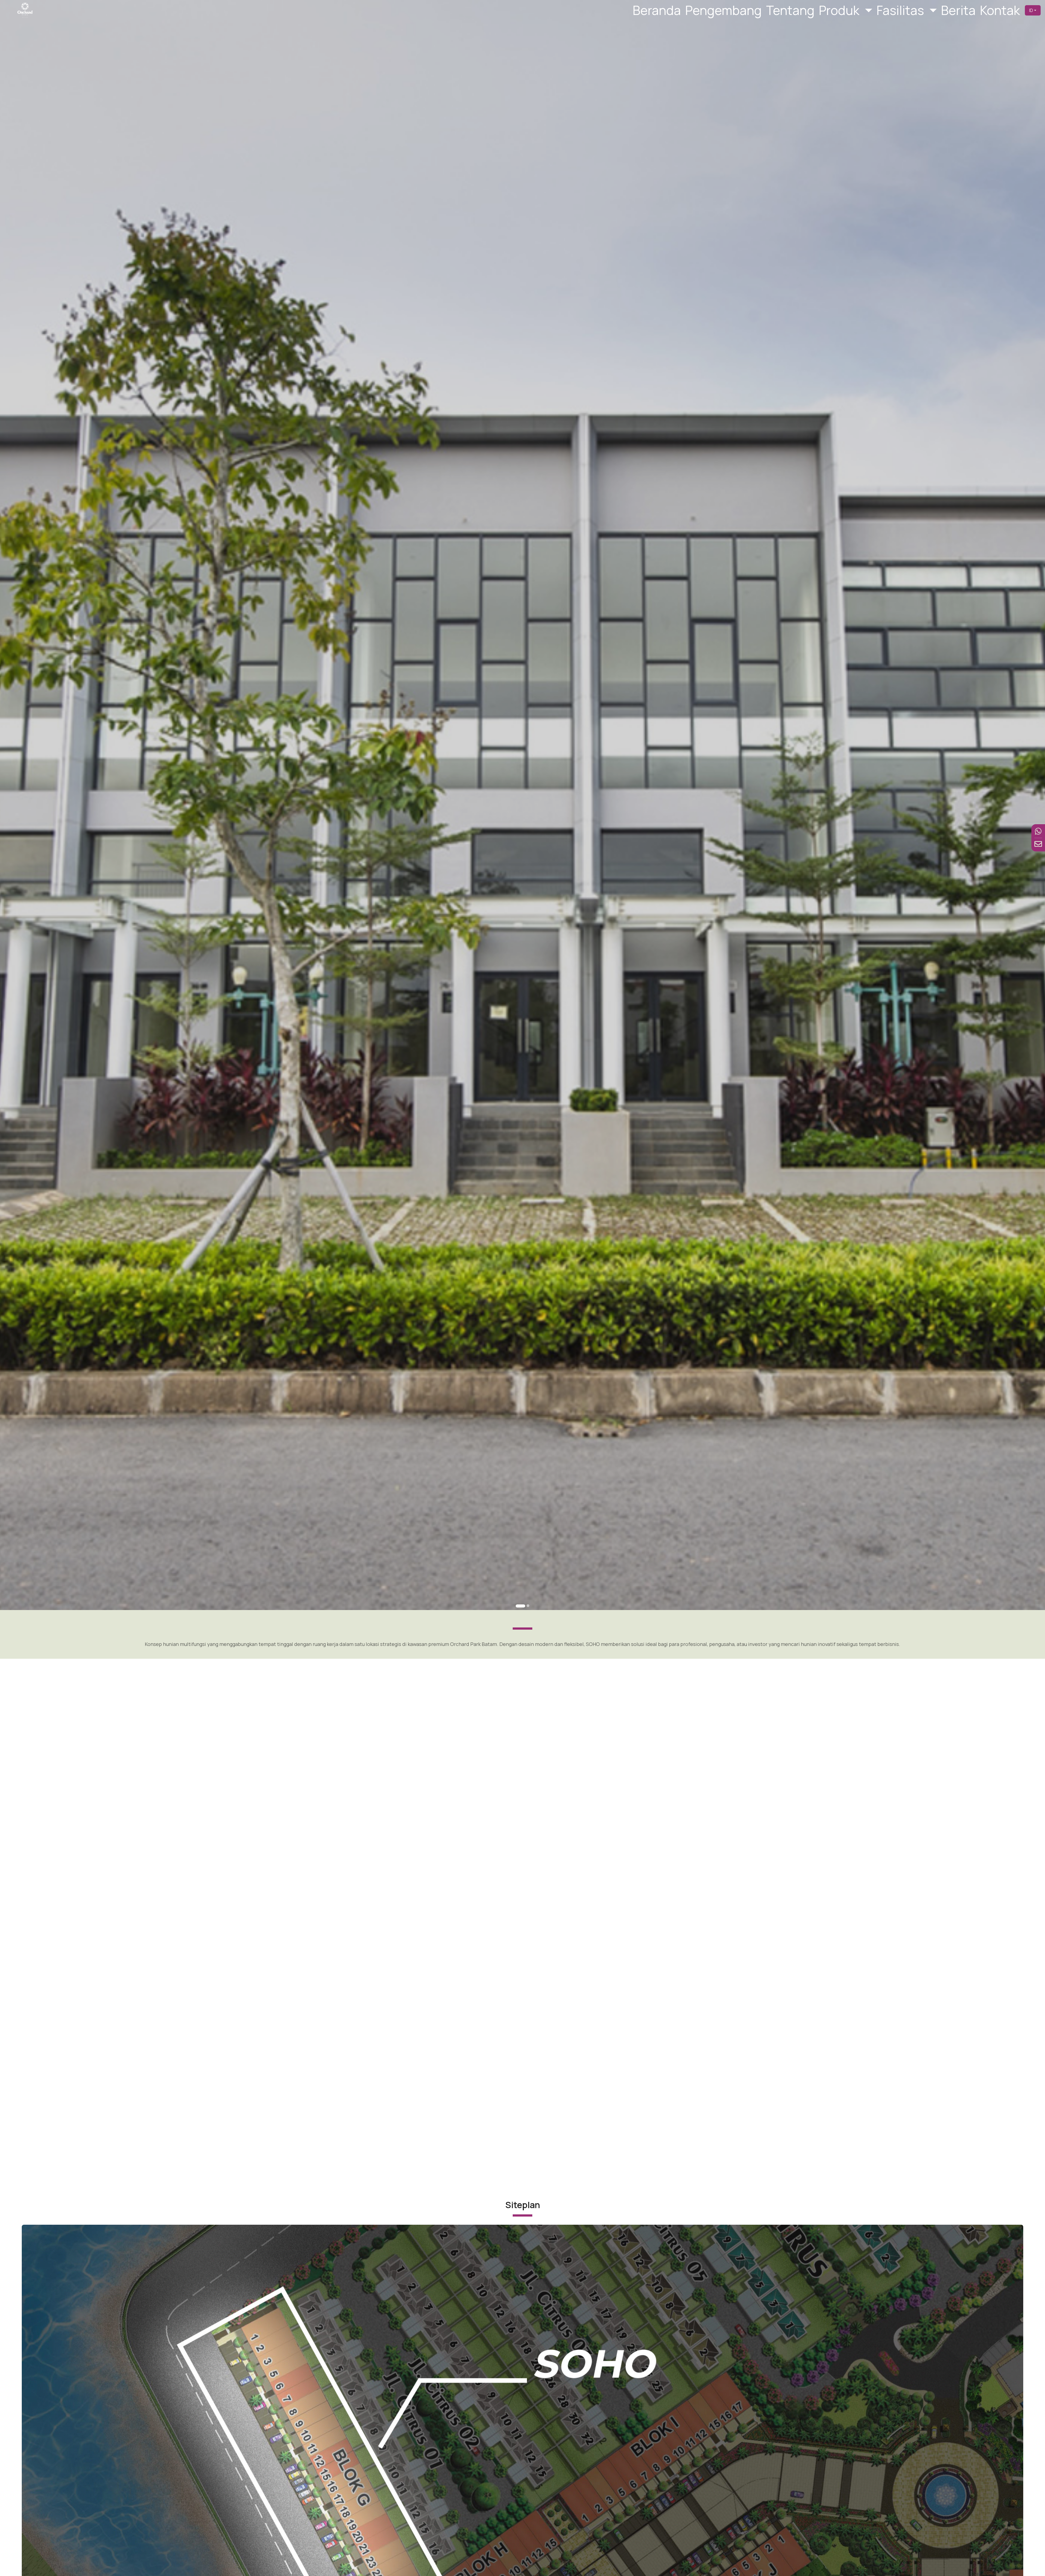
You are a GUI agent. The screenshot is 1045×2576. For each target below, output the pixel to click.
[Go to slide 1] (520, 1606)
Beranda (657, 10)
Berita (958, 10)
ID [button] (1031, 10)
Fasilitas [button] (901, 10)
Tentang (790, 10)
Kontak (1000, 10)
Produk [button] (840, 10)
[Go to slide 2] (528, 1606)
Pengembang (723, 10)
